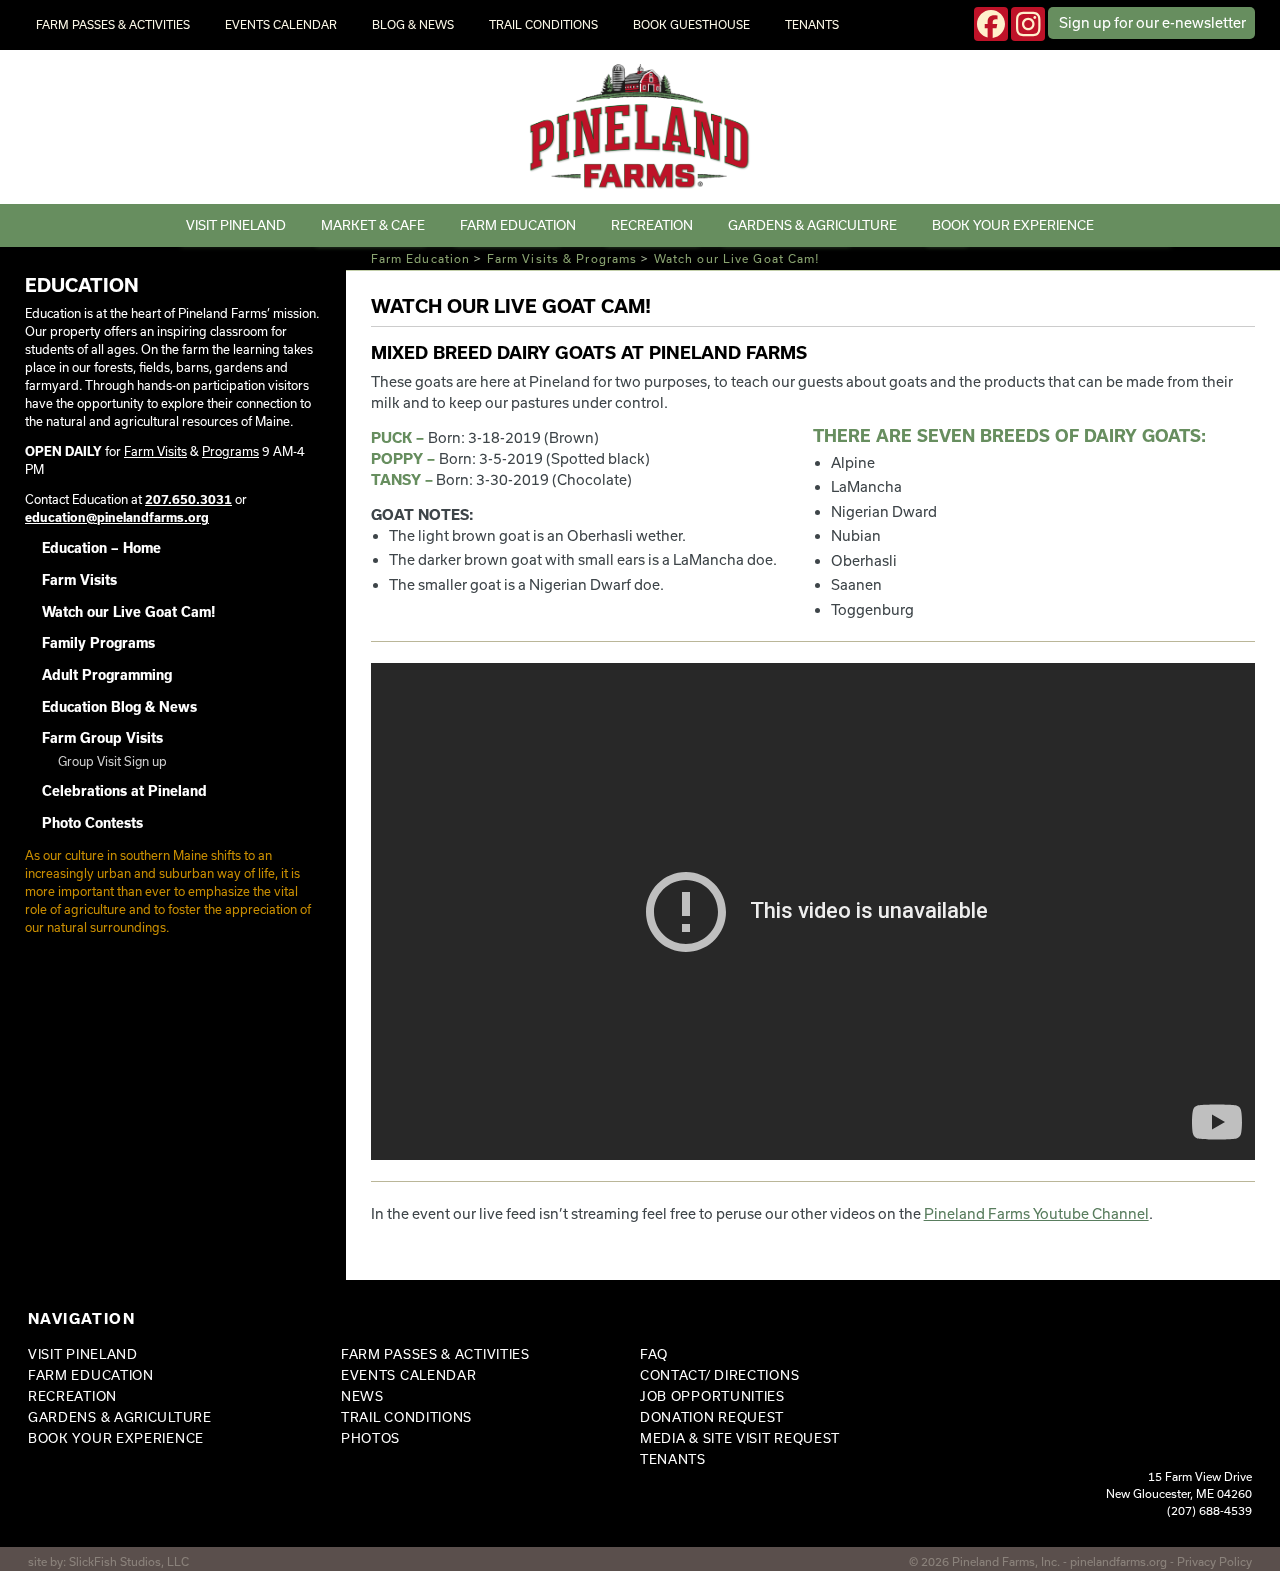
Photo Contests (92, 823)
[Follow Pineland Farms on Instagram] (1028, 24)
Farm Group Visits (102, 738)
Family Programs (98, 643)
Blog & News (413, 24)
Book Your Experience (1013, 225)
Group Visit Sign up (112, 761)
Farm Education (518, 225)
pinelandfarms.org (1118, 1561)
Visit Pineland (236, 225)
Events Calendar (281, 24)
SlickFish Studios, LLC (129, 1561)
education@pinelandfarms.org (117, 517)
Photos (370, 1438)
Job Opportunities (712, 1396)
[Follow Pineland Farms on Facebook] (991, 24)
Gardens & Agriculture (812, 225)
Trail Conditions (543, 24)
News (362, 1396)
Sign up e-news (1152, 22)
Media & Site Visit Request (740, 1438)
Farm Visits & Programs (562, 258)
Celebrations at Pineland (124, 791)
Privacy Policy (1214, 1561)
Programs (230, 451)
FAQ (654, 1354)
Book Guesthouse (691, 24)
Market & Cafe (373, 225)
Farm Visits (155, 451)
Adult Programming (107, 675)
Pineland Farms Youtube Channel (1036, 1213)
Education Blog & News (119, 707)
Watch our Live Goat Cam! (128, 612)
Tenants (812, 24)
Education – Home (101, 548)
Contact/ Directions (719, 1375)
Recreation (652, 225)
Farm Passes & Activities (113, 24)
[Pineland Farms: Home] (640, 127)
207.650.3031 (188, 499)
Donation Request (712, 1417)
